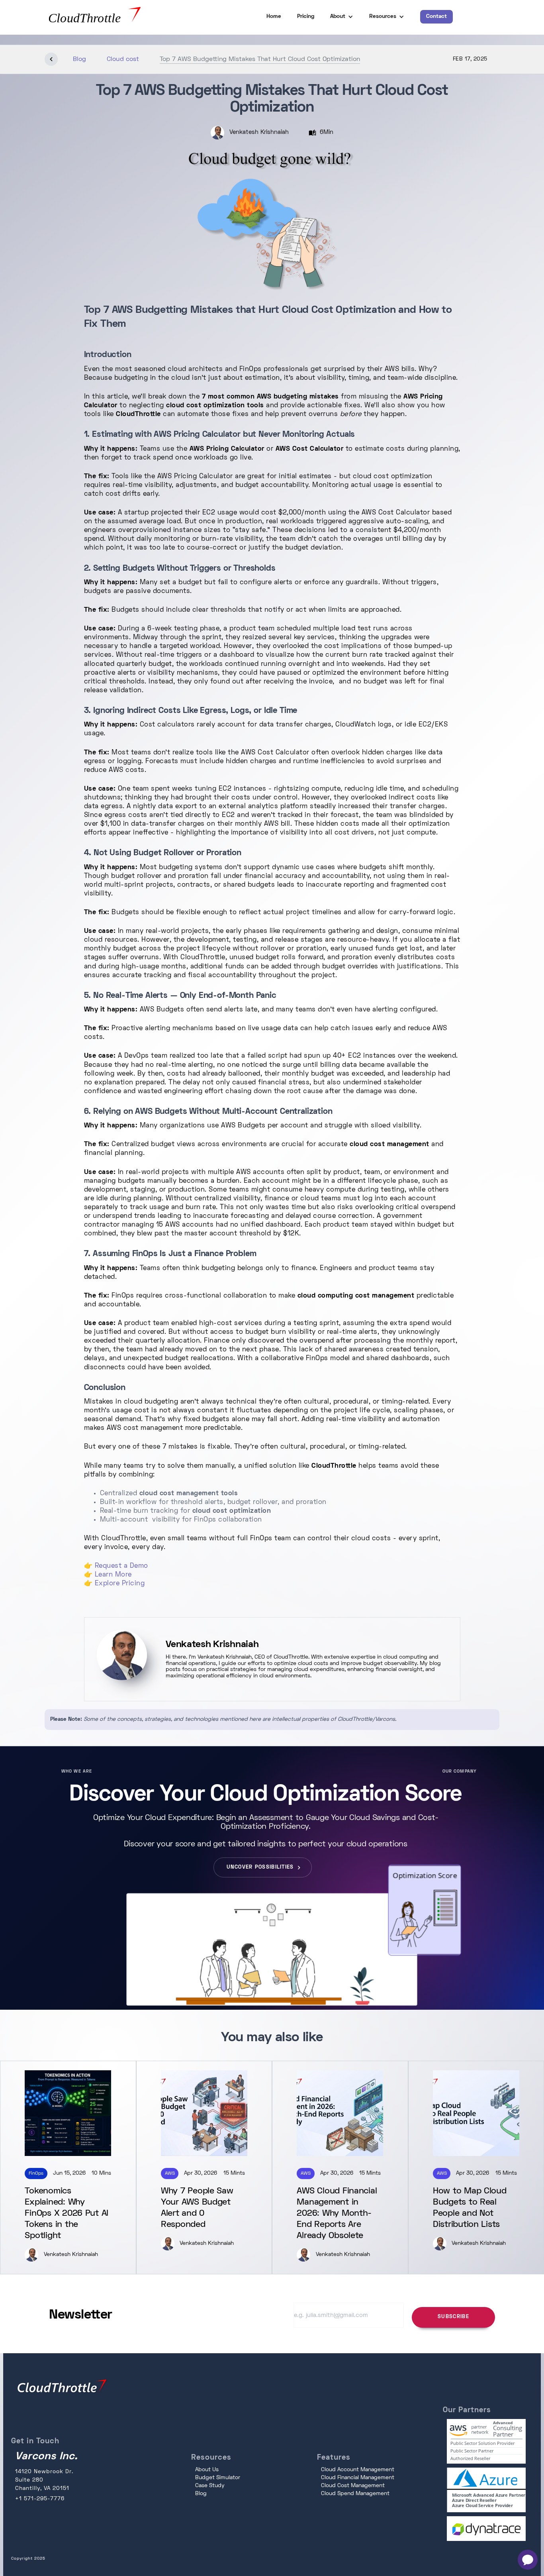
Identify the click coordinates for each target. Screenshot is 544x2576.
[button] (342, 17)
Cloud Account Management (358, 2470)
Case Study (210, 2486)
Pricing (306, 17)
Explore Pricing (120, 1584)
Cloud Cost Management (353, 2486)
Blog (201, 2494)
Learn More (113, 1575)
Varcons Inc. (46, 2457)
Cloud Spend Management (355, 2494)
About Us (207, 2470)
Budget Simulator (218, 2478)
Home (274, 17)
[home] (115, 17)
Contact (436, 17)
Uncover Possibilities (260, 1867)
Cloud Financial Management (358, 2478)
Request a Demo (121, 1566)
